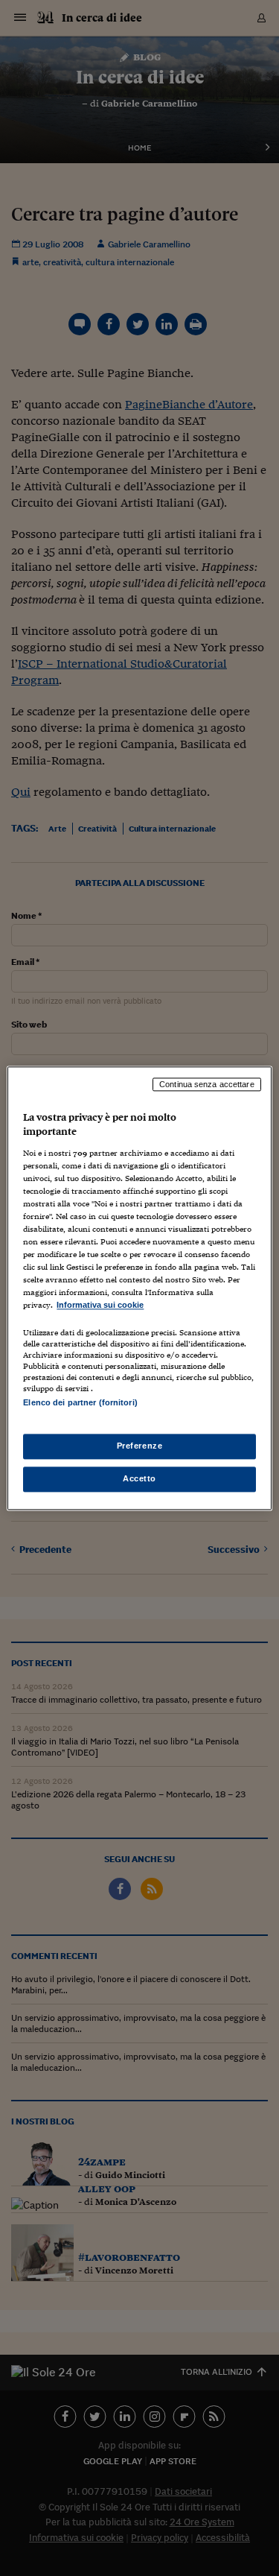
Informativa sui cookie (100, 1306)
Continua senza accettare (207, 1084)
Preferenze (140, 1446)
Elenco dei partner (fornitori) (80, 1402)
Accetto (139, 1478)
